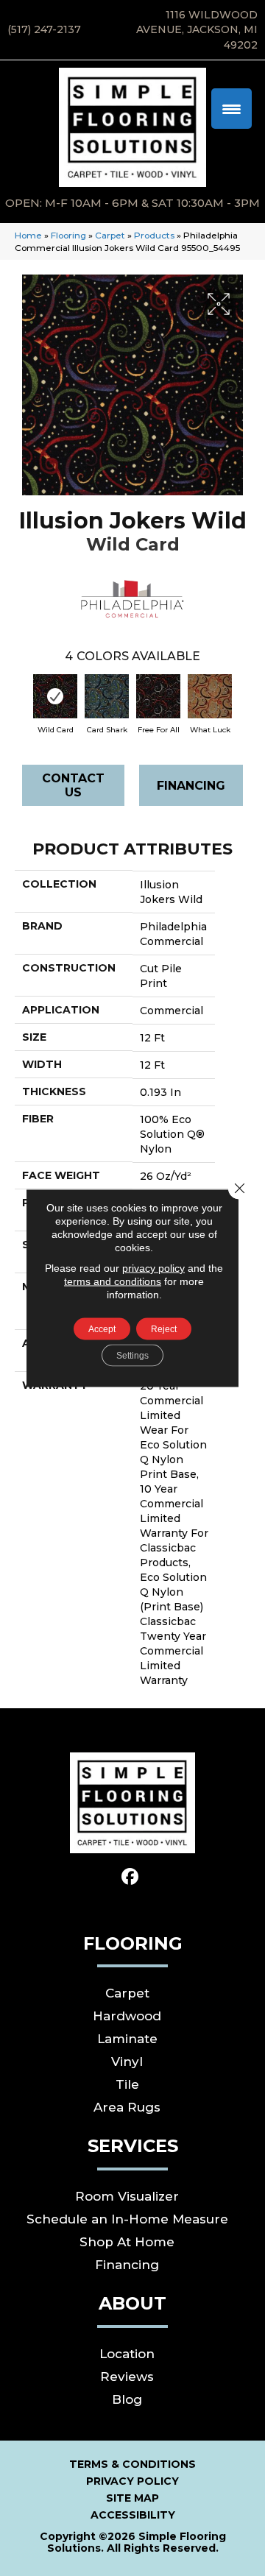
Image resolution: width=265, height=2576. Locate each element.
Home (28, 235)
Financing (191, 786)
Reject (164, 1329)
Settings (132, 1356)
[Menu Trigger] (232, 109)
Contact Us (73, 785)
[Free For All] (158, 696)
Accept (102, 1329)
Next (243, 699)
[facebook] (131, 1877)
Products (154, 235)
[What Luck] (210, 696)
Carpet (110, 235)
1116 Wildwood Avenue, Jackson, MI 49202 (197, 30)
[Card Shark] (107, 696)
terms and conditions (113, 1281)
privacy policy (153, 1268)
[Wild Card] (55, 696)
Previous (22, 699)
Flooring (68, 235)
